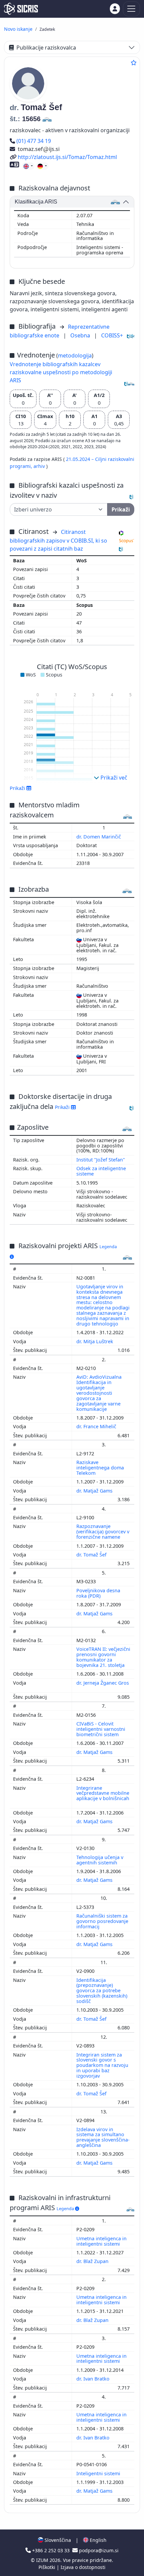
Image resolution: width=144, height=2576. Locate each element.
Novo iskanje (18, 29)
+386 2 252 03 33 (51, 2550)
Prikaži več (113, 778)
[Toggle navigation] (131, 9)
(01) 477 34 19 (33, 141)
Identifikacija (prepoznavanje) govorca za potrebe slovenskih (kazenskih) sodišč (102, 1991)
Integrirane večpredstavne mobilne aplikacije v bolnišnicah (103, 1793)
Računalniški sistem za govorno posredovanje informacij (102, 1921)
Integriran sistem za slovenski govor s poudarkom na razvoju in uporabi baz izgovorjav (102, 2065)
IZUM (43, 2560)
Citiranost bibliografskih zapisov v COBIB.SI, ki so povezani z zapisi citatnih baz (58, 540)
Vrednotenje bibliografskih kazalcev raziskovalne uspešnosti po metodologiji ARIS (61, 372)
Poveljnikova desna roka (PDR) (98, 1593)
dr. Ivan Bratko (94, 2379)
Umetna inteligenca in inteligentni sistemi (101, 2241)
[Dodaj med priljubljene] (134, 63)
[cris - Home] (21, 9)
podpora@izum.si (98, 2550)
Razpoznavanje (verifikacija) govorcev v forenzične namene (103, 1532)
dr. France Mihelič (97, 1426)
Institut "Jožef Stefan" (101, 1160)
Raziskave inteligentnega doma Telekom (100, 1468)
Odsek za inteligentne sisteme (101, 1171)
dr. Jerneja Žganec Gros (103, 1683)
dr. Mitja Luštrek (95, 1341)
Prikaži (63, 1107)
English (97, 2540)
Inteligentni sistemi (99, 2473)
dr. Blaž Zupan (93, 2261)
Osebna (81, 335)
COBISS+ (112, 335)
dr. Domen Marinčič (99, 837)
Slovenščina (57, 2540)
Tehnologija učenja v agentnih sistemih (100, 1860)
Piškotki (48, 2567)
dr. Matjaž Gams (95, 1491)
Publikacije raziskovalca (46, 48)
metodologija (75, 355)
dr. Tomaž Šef (92, 1555)
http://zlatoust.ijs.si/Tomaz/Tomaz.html (67, 157)
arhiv (40, 466)
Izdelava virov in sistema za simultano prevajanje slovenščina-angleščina (103, 2137)
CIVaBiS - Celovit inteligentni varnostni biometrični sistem (101, 1729)
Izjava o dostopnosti (83, 2567)
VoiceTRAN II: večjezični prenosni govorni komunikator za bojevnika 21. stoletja (103, 1657)
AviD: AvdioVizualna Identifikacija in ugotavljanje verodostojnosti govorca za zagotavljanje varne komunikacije (99, 1393)
